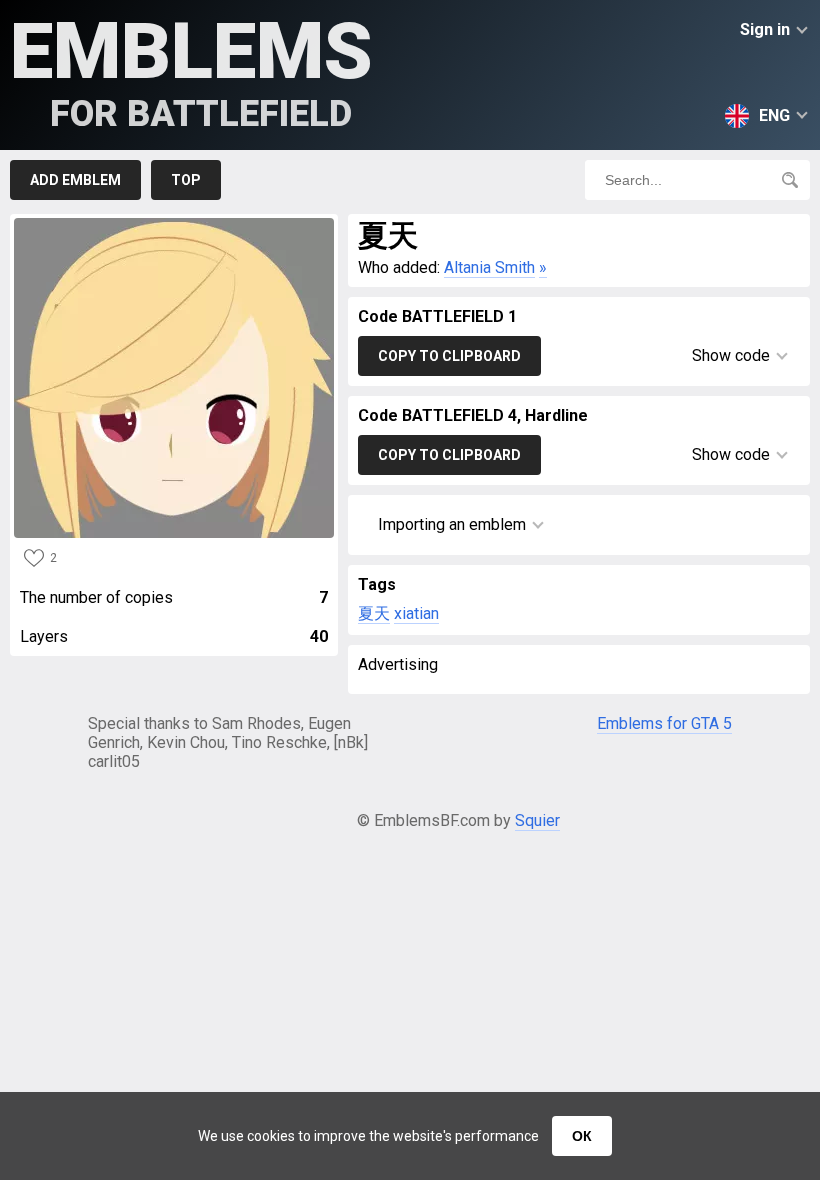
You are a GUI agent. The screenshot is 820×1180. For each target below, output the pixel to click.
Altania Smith (489, 267)
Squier (537, 820)
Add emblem (75, 180)
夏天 (374, 613)
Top (186, 180)
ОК (582, 1136)
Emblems (191, 70)
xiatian (416, 613)
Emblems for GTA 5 (664, 723)
